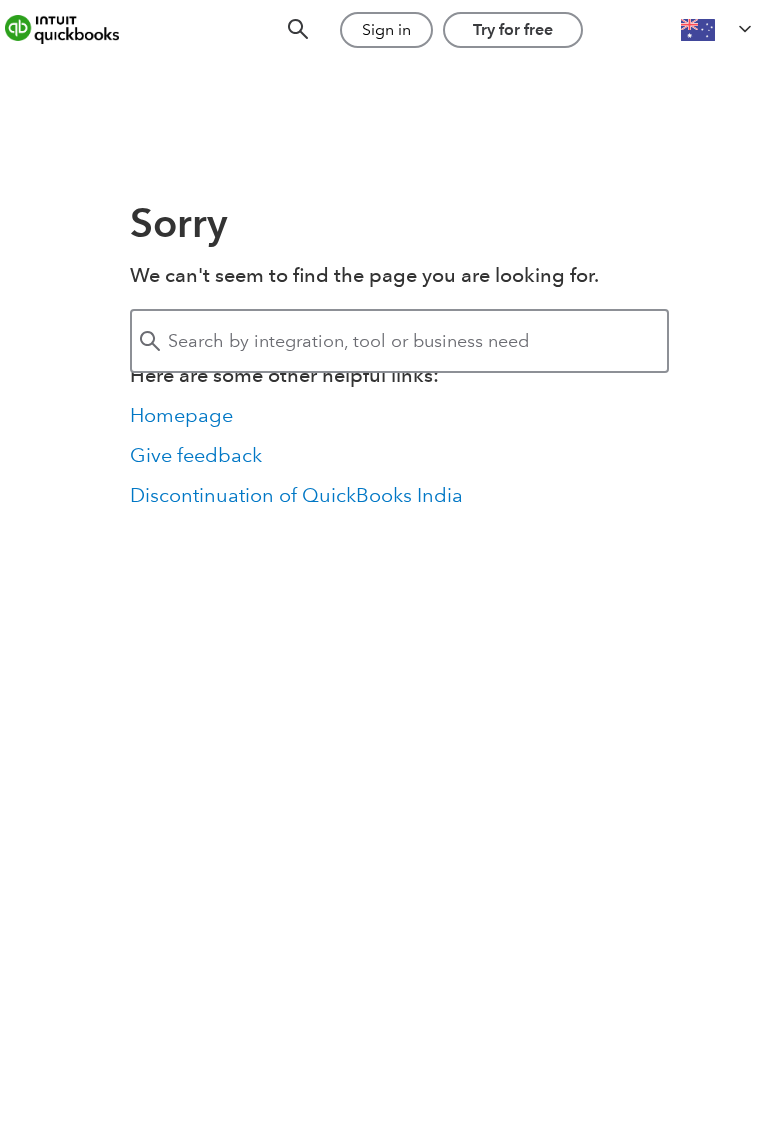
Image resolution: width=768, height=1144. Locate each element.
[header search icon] (298, 30)
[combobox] (399, 341)
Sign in (386, 29)
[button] (718, 30)
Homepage (181, 415)
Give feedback (196, 455)
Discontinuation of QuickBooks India (296, 495)
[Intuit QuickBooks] (76, 30)
